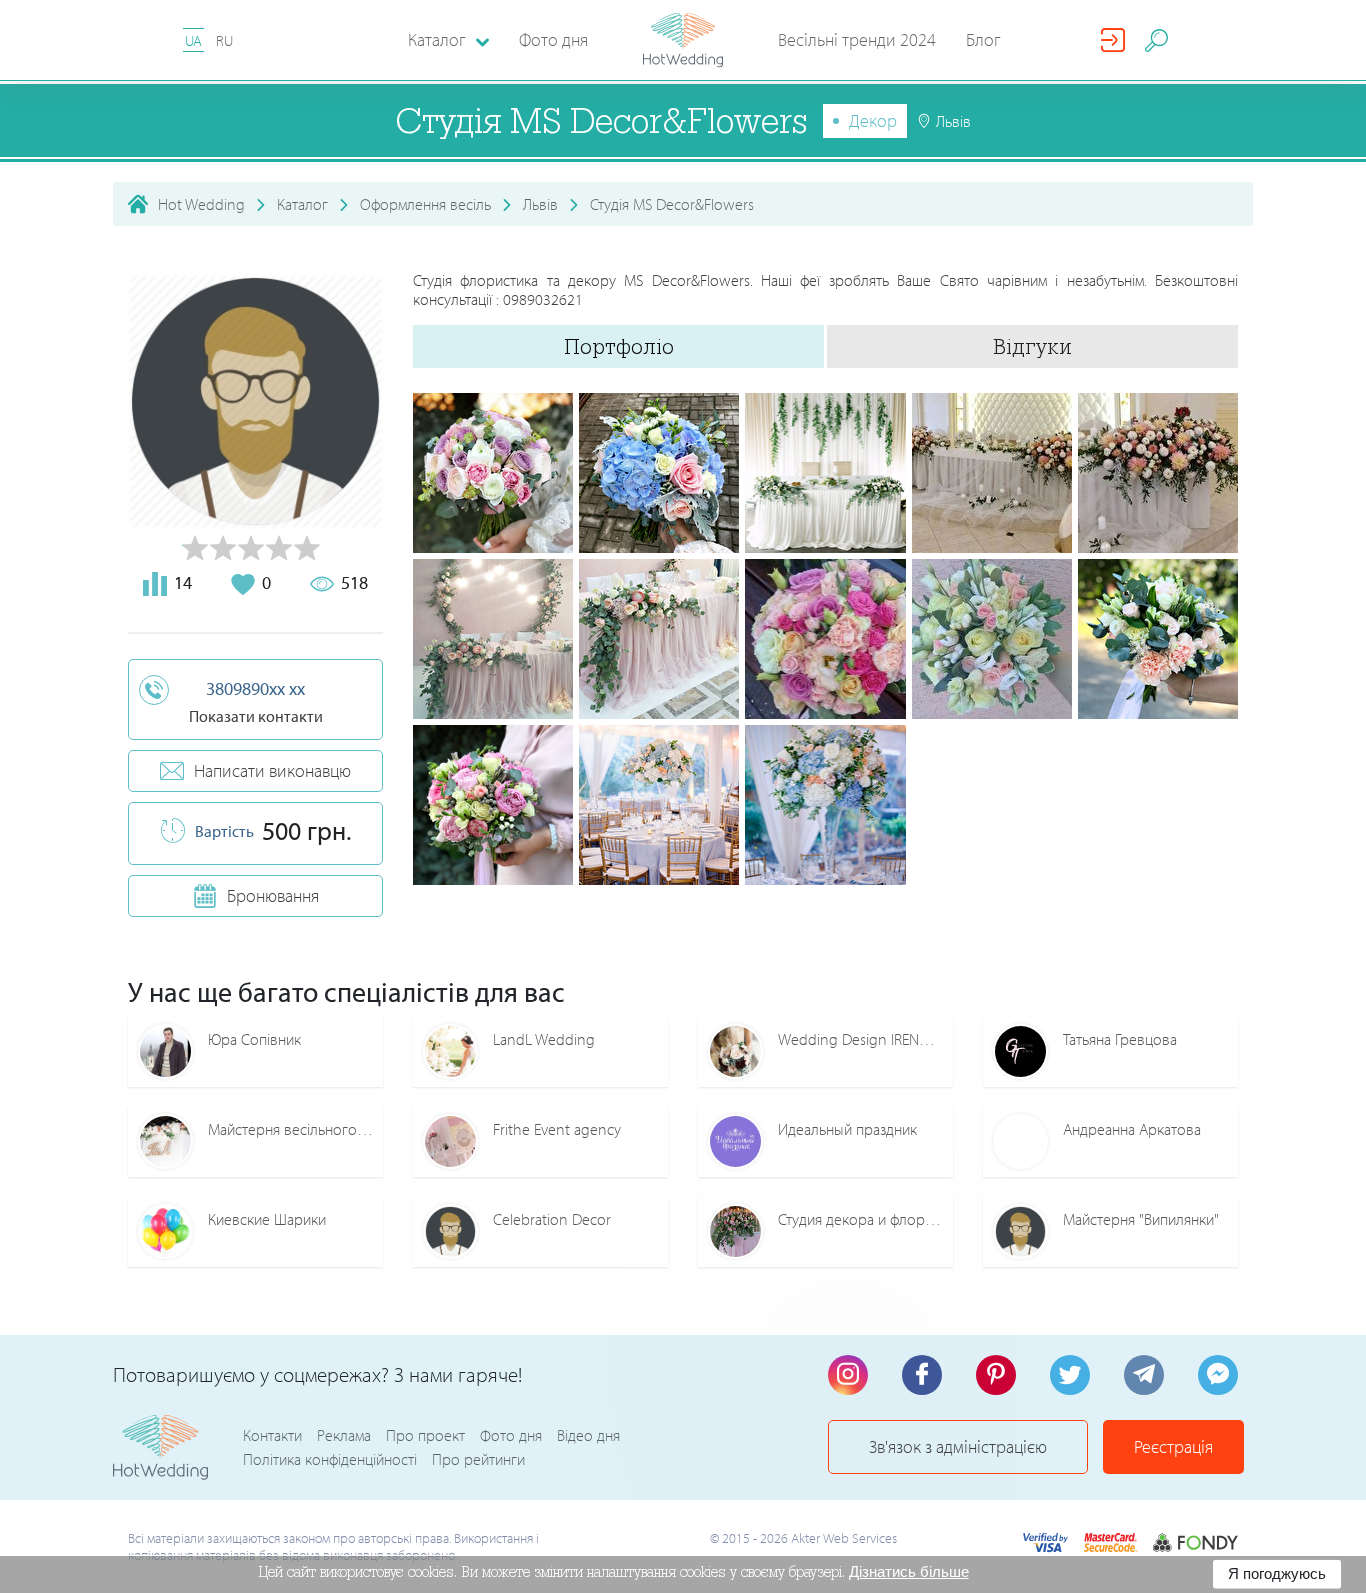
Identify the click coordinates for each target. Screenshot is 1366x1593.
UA (193, 40)
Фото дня (553, 39)
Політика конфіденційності (330, 1459)
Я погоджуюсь (1277, 1573)
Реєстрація (1173, 1446)
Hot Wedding (201, 204)
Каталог (302, 204)
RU (224, 40)
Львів (540, 204)
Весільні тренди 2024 (857, 39)
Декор (873, 120)
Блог (983, 39)
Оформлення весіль (425, 204)
